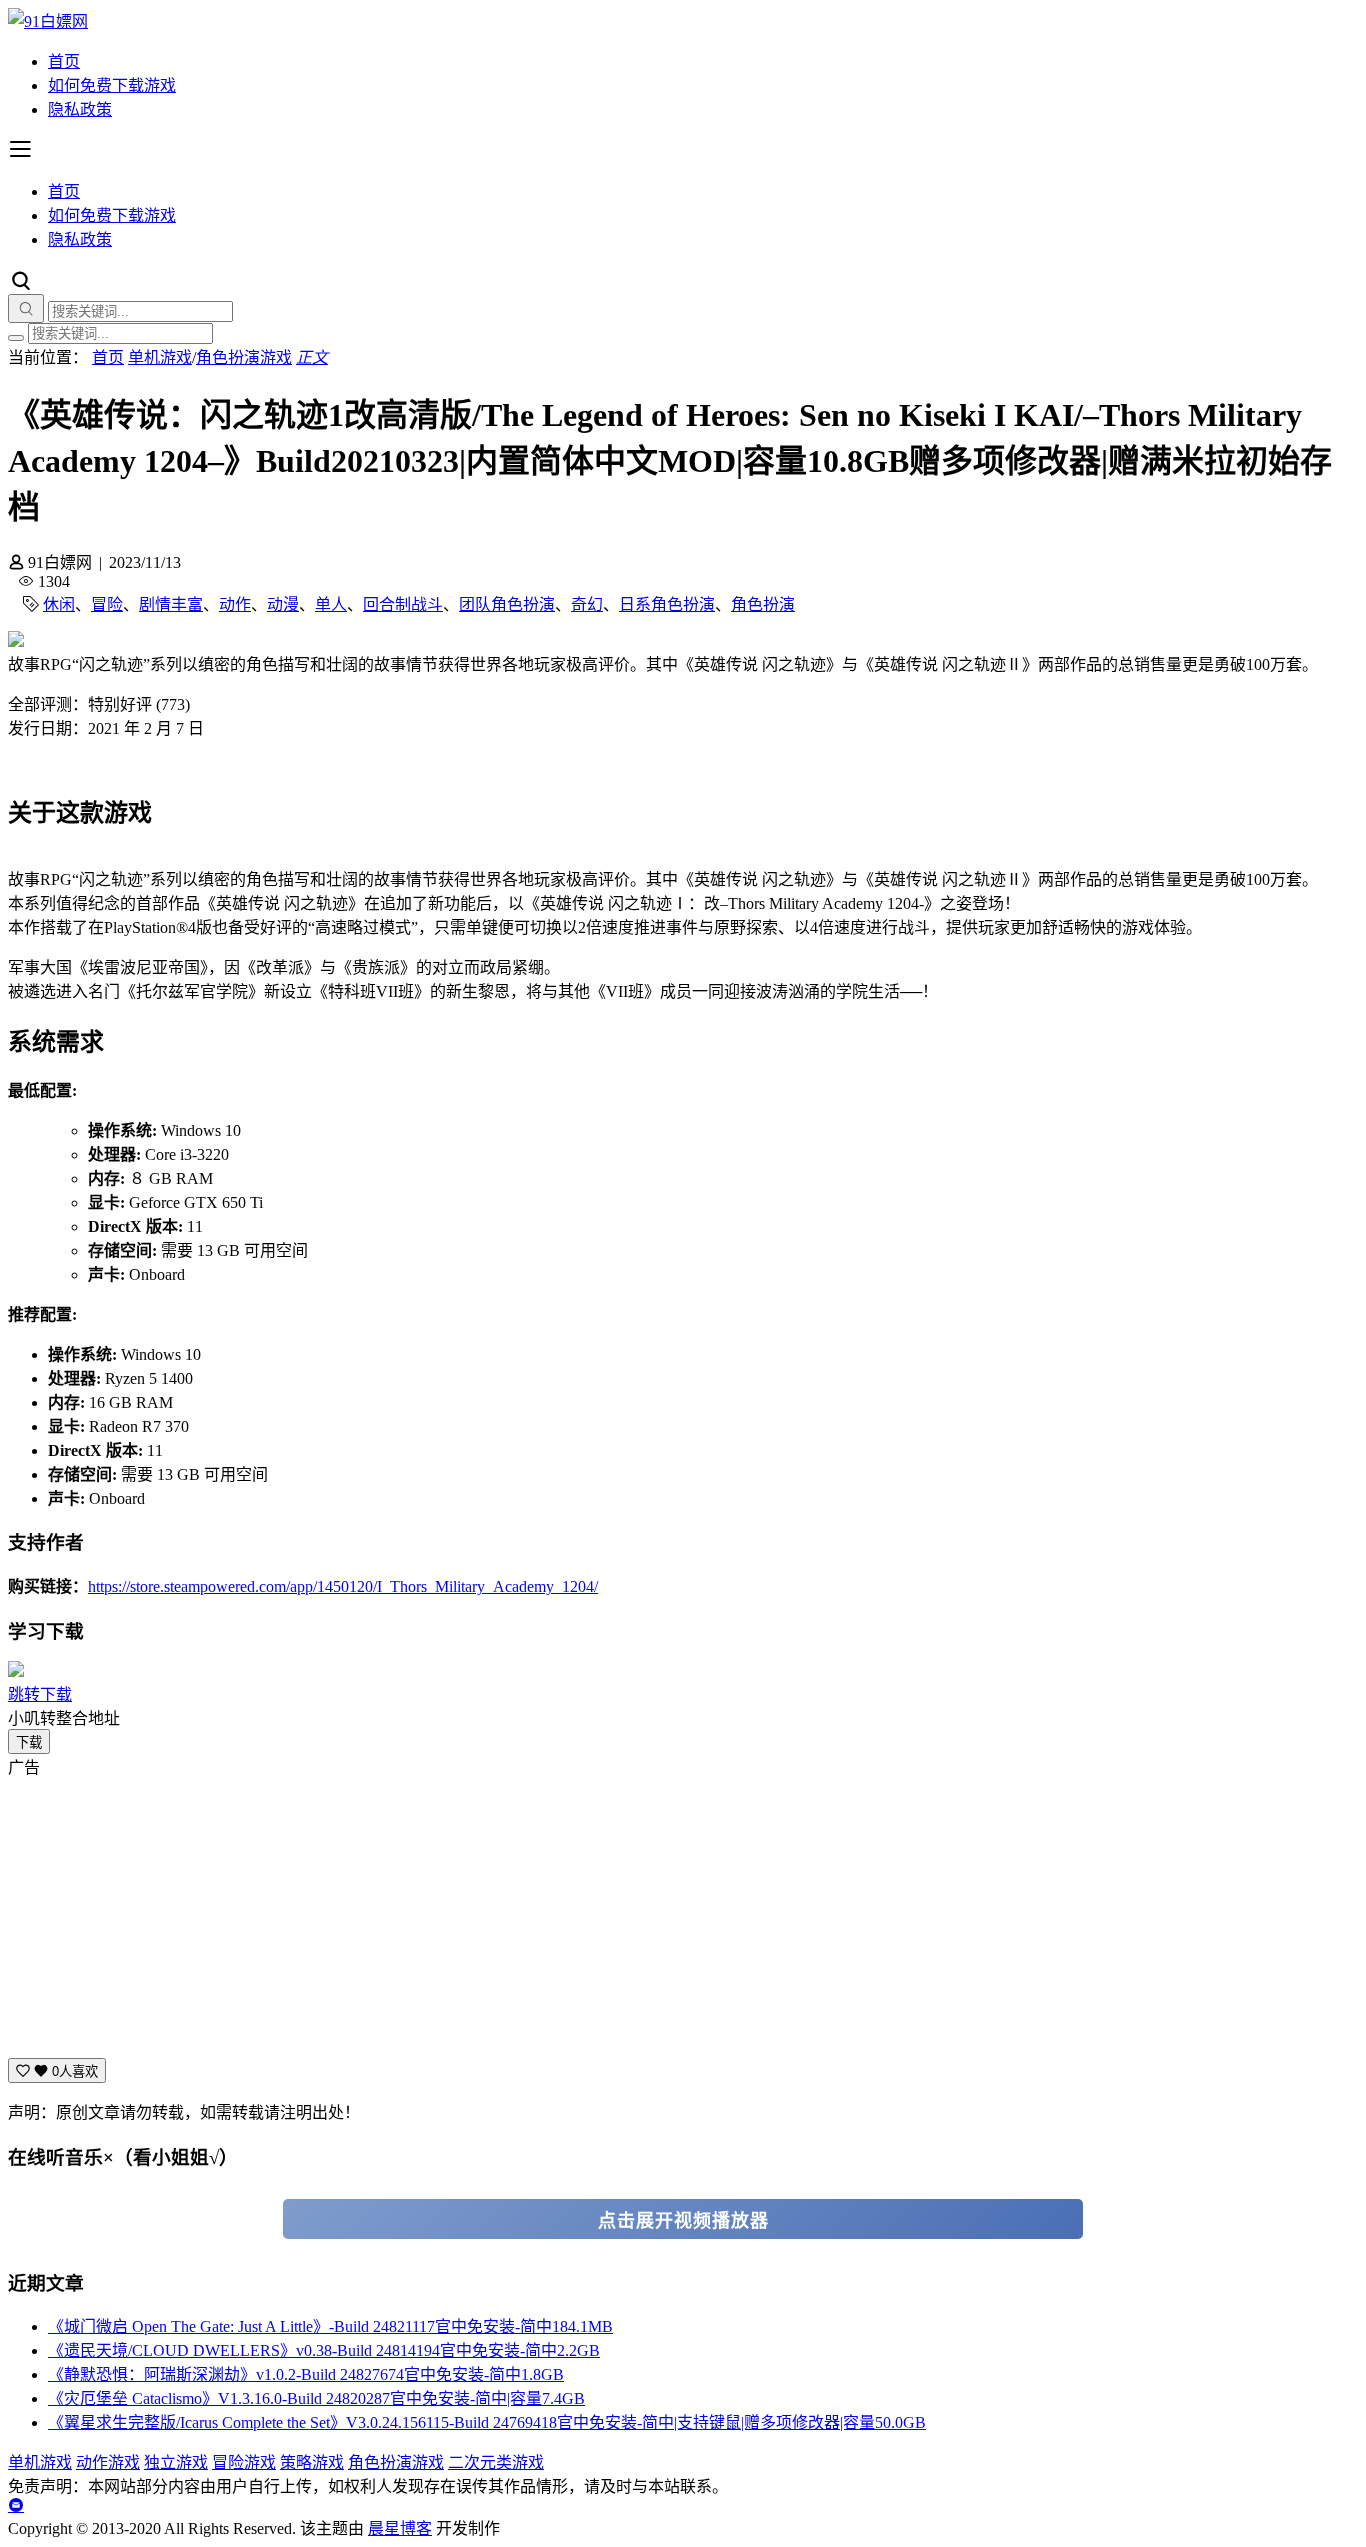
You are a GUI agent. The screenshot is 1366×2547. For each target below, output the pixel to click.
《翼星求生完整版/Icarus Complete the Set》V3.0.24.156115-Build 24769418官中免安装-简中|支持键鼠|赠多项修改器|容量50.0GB (487, 2422)
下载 (29, 1742)
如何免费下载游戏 (112, 85)
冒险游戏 (244, 2462)
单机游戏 (160, 357)
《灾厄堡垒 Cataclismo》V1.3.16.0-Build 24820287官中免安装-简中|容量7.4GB (316, 2398)
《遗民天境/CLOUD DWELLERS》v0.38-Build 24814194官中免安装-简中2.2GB (324, 2350)
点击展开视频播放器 (683, 2221)
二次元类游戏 (496, 2462)
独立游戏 (176, 2462)
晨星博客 (400, 2528)
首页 (64, 61)
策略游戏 (312, 2462)
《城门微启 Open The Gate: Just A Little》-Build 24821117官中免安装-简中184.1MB (330, 2326)
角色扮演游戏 (244, 357)
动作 (235, 604)
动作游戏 (108, 2462)
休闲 (59, 604)
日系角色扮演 (667, 604)
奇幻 (587, 604)
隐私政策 (80, 109)
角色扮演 (763, 604)
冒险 (107, 604)
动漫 (283, 604)
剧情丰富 (171, 604)
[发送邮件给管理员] (16, 2505)
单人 (331, 604)
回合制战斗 (403, 604)
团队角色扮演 (507, 604)
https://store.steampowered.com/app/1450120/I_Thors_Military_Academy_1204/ (343, 1586)
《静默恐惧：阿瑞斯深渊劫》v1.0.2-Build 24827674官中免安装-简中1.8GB (306, 2374)
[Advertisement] (608, 1918)
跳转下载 (40, 1694)
